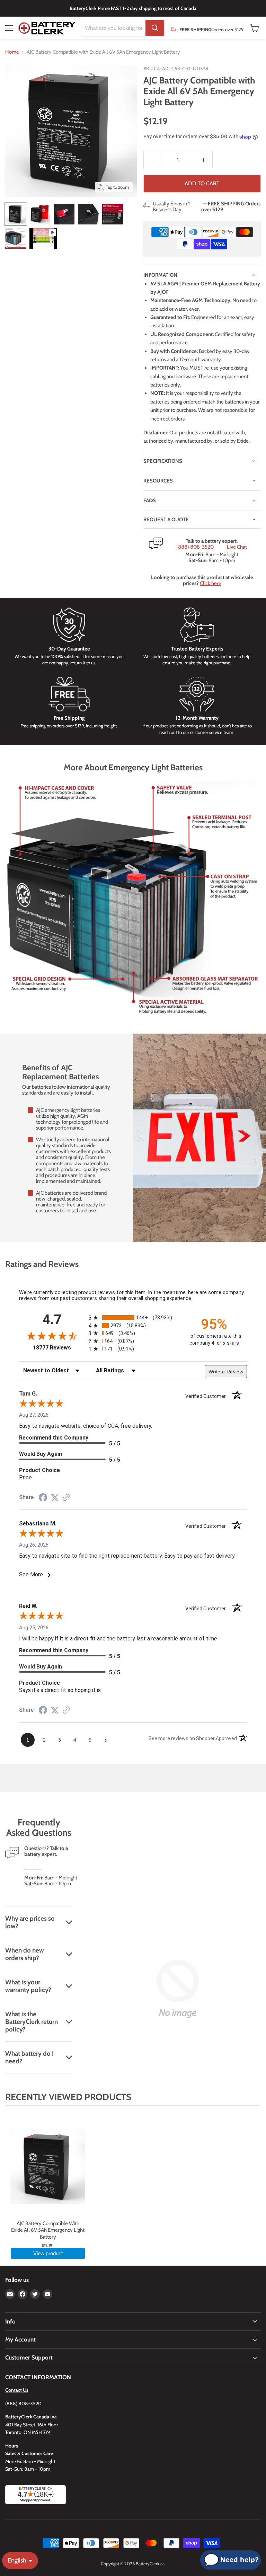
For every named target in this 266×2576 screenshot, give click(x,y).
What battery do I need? (29, 2057)
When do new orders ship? (25, 1954)
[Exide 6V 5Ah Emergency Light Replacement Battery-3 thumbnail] (64, 214)
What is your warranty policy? (28, 1986)
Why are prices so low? (30, 1922)
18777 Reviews (59, 1348)
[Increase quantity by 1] (204, 160)
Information (160, 275)
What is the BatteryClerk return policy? (32, 2021)
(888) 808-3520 (195, 547)
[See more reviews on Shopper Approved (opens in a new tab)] (66, 1498)
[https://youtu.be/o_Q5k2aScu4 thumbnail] (43, 238)
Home (12, 52)
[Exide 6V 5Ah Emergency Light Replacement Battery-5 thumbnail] (113, 214)
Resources (158, 481)
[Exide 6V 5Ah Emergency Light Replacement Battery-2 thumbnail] (40, 214)
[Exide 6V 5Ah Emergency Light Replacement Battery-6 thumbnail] (16, 238)
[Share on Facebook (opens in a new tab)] (43, 1498)
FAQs (150, 501)
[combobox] (113, 28)
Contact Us (17, 2390)
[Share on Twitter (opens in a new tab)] (55, 1498)
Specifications (163, 461)
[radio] (133, 1317)
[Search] (155, 28)
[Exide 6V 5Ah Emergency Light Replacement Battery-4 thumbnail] (88, 214)
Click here (211, 583)
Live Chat (237, 547)
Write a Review (226, 1372)
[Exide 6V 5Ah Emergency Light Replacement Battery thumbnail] (16, 214)
